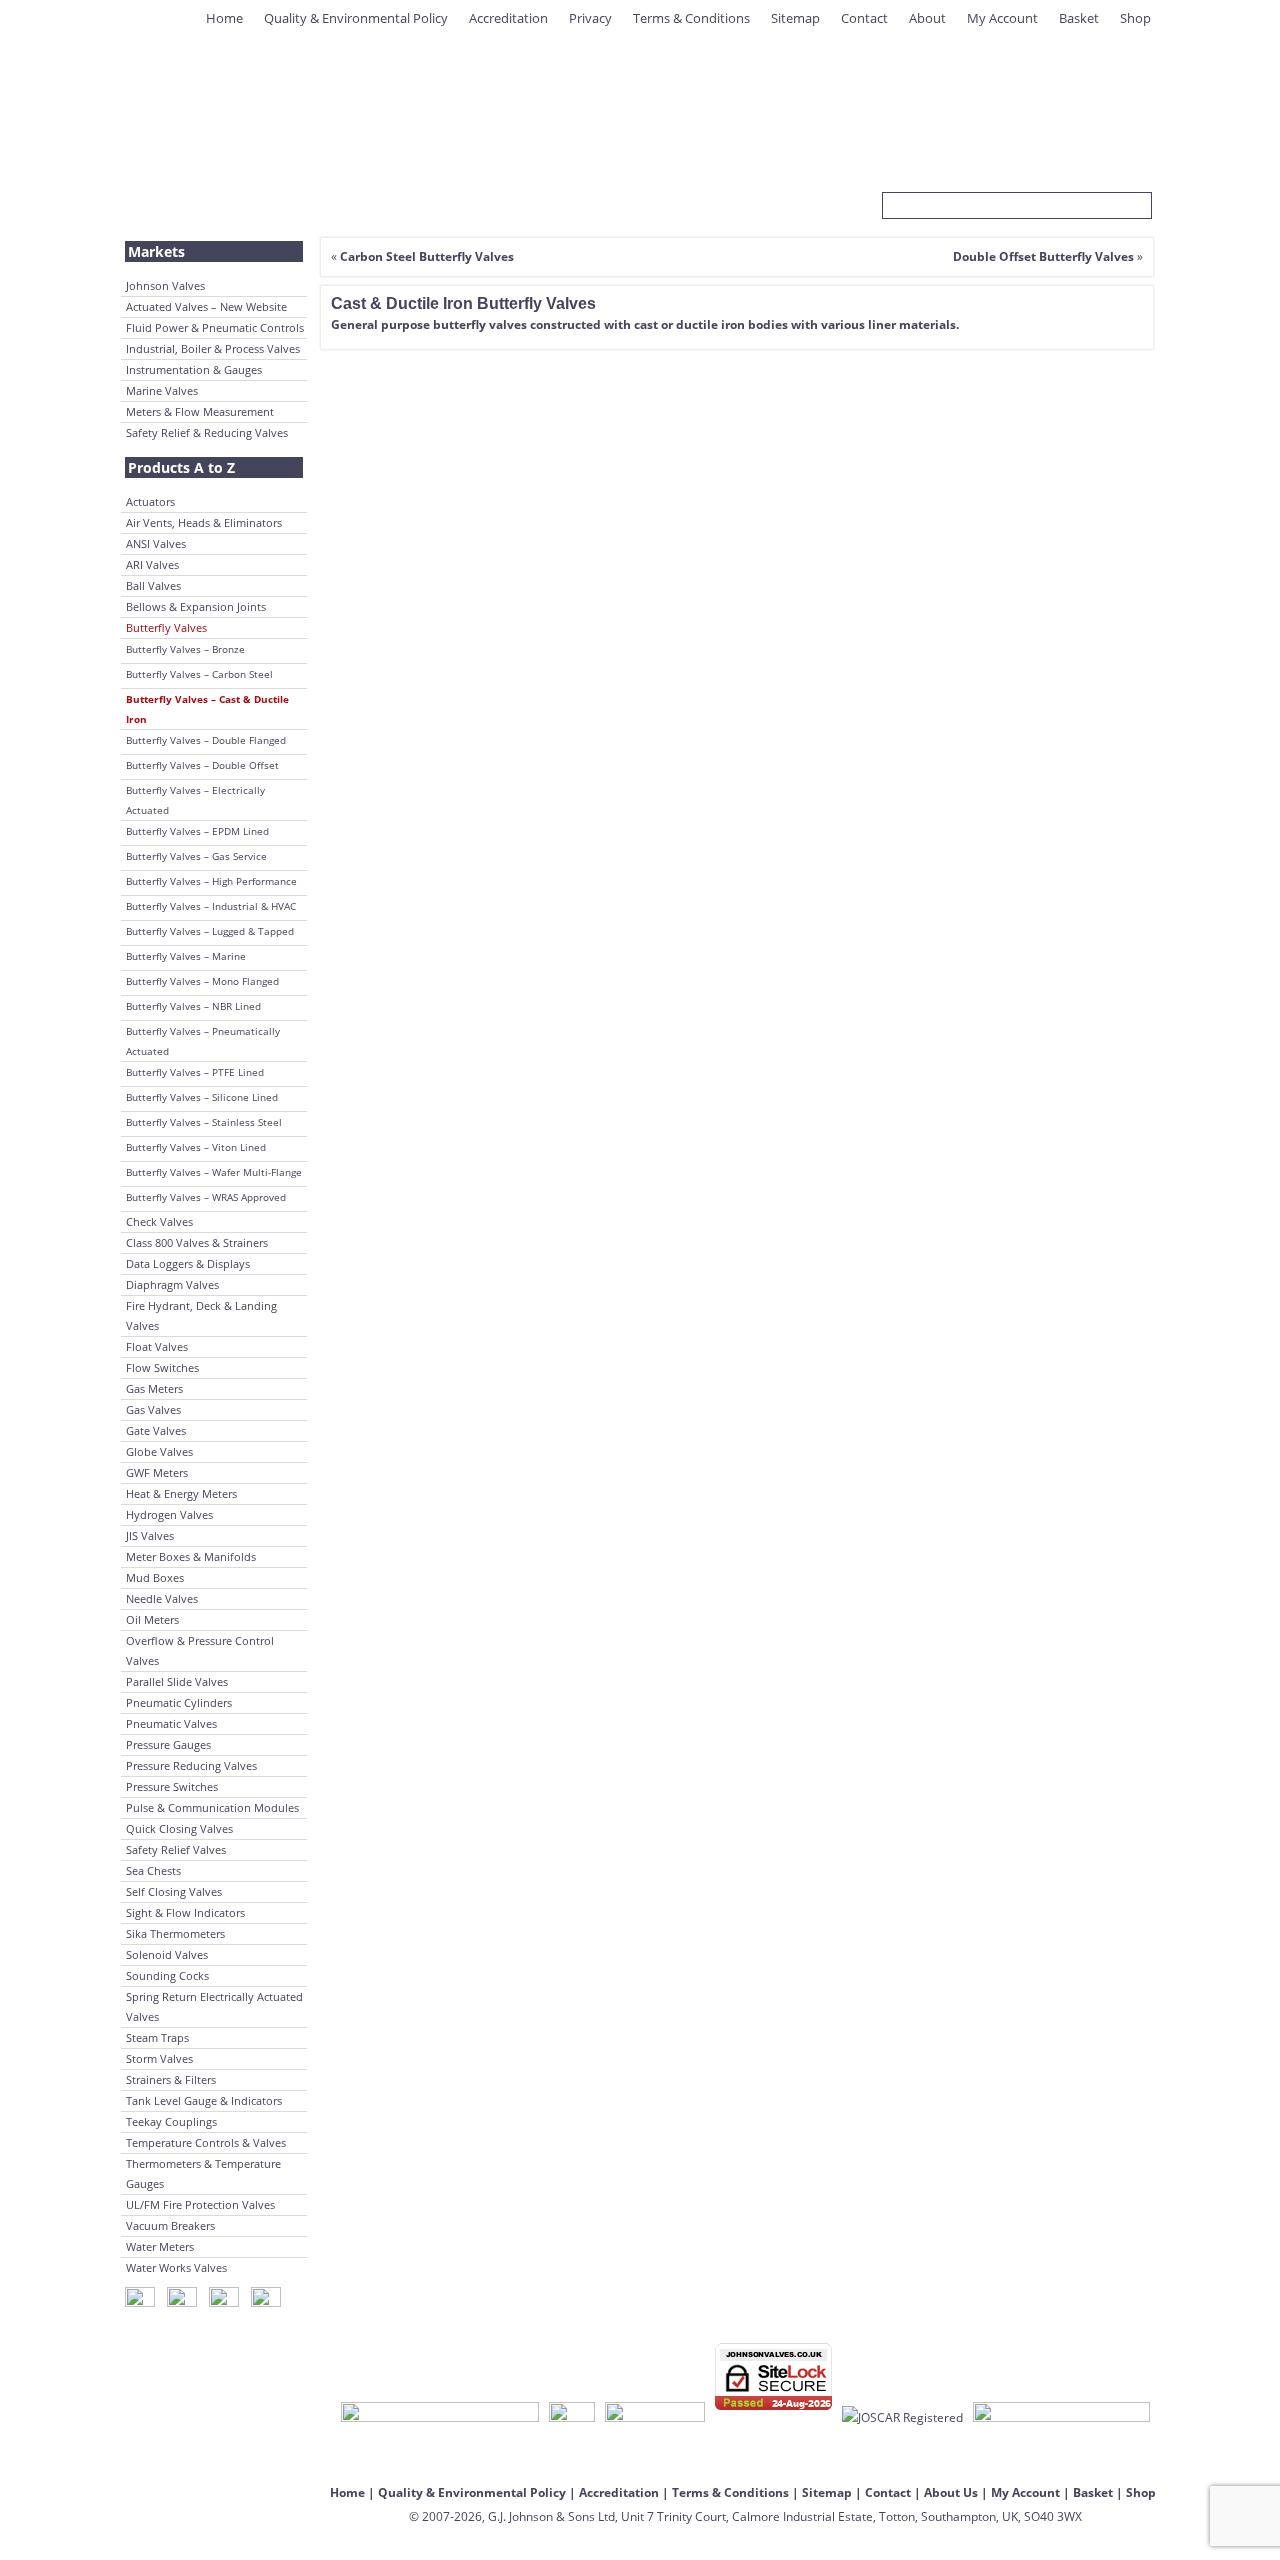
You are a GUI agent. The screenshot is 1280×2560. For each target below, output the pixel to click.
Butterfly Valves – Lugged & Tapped (210, 931)
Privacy (590, 18)
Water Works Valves (176, 2267)
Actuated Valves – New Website (206, 306)
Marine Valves (162, 390)
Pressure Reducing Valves (191, 1765)
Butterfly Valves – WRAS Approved (206, 1197)
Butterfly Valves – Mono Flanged (202, 981)
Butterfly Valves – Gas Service (196, 856)
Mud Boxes (155, 1577)
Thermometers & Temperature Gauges (203, 2173)
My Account (1002, 18)
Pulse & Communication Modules (212, 1807)
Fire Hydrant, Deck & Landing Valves (201, 1315)
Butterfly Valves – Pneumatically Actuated (203, 1041)
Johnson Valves (165, 285)
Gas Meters (154, 1388)
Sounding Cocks (167, 1975)
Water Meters (160, 2246)
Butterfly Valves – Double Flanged (206, 740)
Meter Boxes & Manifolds (191, 1556)
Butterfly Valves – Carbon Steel (199, 674)
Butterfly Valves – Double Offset (202, 765)
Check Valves (159, 1221)
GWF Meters (157, 1472)
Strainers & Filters (171, 2079)
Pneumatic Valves (171, 1723)
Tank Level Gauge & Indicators (204, 2100)
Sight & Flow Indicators (185, 1912)
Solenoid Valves (167, 1954)
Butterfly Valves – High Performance (211, 881)
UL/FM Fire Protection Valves (200, 2204)
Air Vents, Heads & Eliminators (204, 522)
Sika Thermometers (175, 1933)
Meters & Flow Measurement (200, 411)
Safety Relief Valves (176, 1849)
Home (224, 18)
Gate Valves (156, 1430)
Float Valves (157, 1346)
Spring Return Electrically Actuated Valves (214, 2006)
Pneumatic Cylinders (179, 1702)
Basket (1079, 18)
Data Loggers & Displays (188, 1263)
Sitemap (795, 18)
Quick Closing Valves (179, 1828)
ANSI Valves (156, 543)
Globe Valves (159, 1451)
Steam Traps (157, 2037)
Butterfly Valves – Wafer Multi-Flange (214, 1172)
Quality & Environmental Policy (356, 18)
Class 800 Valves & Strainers (197, 1242)
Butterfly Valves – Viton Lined (196, 1147)
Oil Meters (152, 1619)
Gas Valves (153, 1409)
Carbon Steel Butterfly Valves (427, 256)
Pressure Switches (172, 1786)
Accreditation (508, 18)
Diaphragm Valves (172, 1284)
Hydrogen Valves (169, 1514)
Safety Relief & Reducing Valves (207, 432)
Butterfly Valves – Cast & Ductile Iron (207, 709)
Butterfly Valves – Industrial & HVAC (211, 906)
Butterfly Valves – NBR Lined (193, 1006)
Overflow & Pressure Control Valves (200, 1650)
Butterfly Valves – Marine (186, 956)
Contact (864, 18)
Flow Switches (162, 1367)
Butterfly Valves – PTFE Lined (195, 1072)
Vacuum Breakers (170, 2225)
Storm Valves (159, 2058)
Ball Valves (153, 585)
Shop (1135, 18)
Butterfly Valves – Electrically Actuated (195, 800)
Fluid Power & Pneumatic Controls (215, 327)
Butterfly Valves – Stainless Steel (204, 1122)
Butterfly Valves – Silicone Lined (202, 1097)
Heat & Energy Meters (181, 1493)
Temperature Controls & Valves (206, 2142)
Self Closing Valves (174, 1891)
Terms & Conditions (691, 18)
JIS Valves (150, 1535)
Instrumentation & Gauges (194, 369)
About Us (951, 2492)
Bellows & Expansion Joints (196, 606)
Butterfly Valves (166, 627)
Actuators (150, 501)
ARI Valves (152, 564)
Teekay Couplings (171, 2121)
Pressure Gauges (168, 1744)
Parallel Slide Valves (177, 1681)
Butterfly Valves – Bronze (185, 649)
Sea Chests (153, 1870)
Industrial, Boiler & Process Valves (213, 348)
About (927, 18)
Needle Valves (162, 1598)
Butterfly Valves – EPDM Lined (197, 831)
